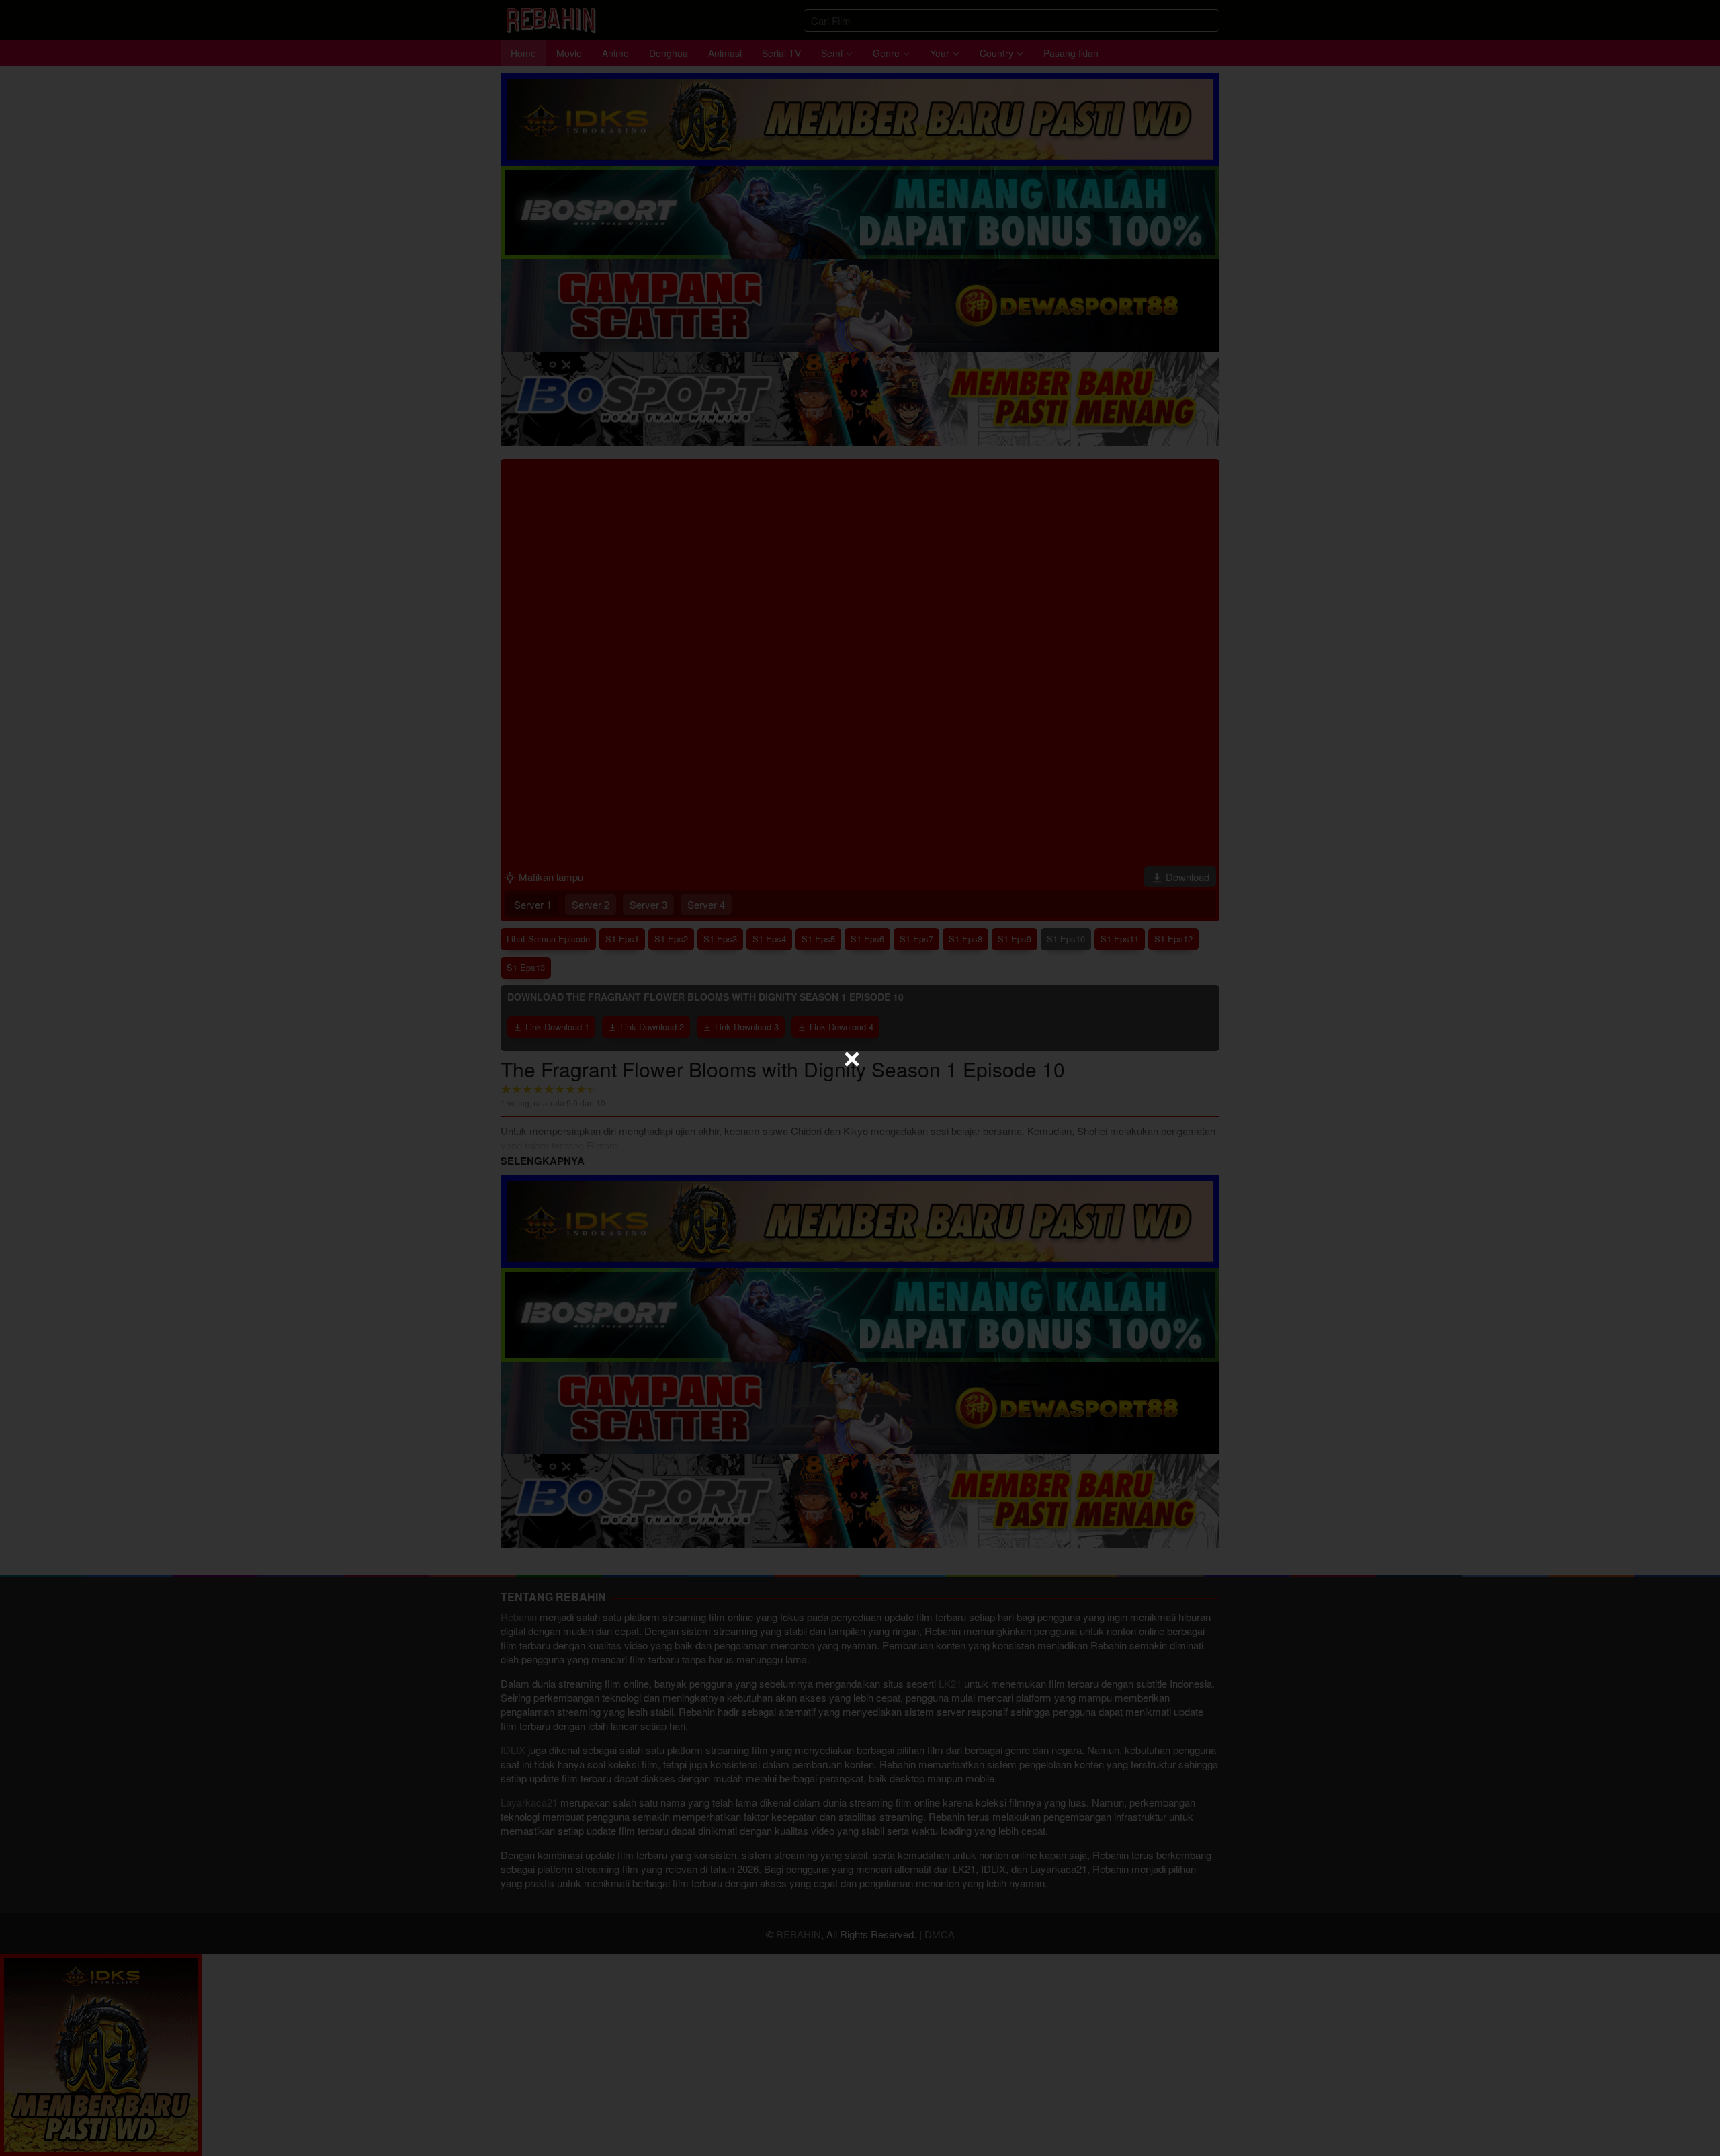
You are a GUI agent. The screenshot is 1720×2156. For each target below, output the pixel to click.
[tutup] (852, 1059)
